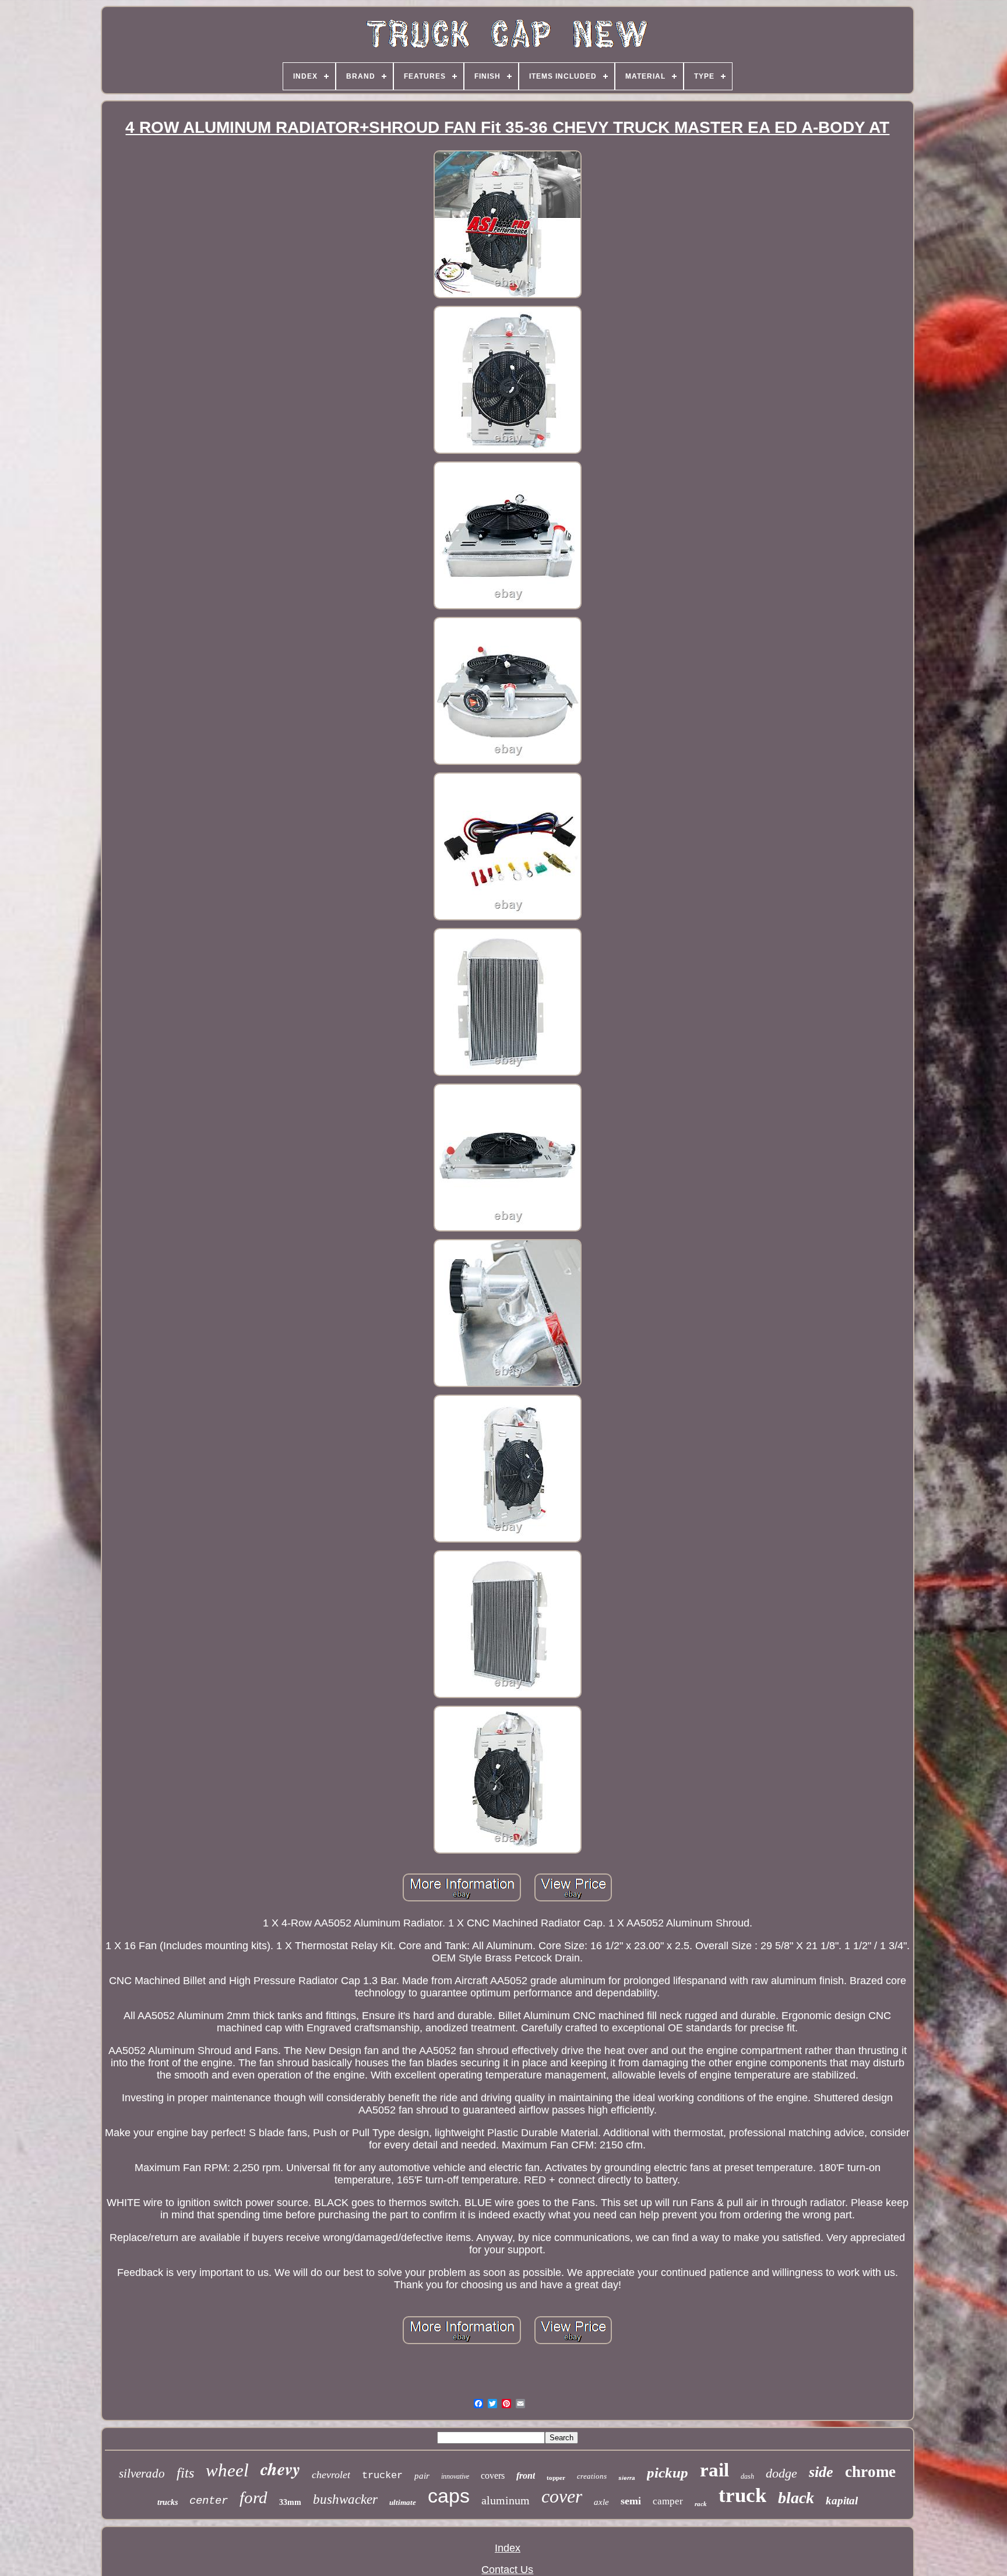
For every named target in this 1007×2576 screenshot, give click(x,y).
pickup (668, 2473)
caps (449, 2496)
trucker (382, 2476)
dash (747, 2476)
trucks (168, 2502)
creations (592, 2476)
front (526, 2476)
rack (701, 2504)
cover (562, 2496)
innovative (455, 2476)
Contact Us (507, 2570)
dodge (781, 2473)
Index (508, 2548)
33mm (290, 2502)
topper (556, 2478)
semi (631, 2501)
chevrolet (331, 2475)
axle (601, 2502)
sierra (627, 2478)
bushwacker (345, 2499)
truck (742, 2495)
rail (714, 2470)
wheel (227, 2470)
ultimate (403, 2502)
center (209, 2501)
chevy (280, 2469)
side (821, 2472)
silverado (142, 2473)
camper (668, 2501)
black (796, 2498)
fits (185, 2473)
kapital (842, 2501)
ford (253, 2497)
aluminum (506, 2500)
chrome (870, 2472)
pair (422, 2476)
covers (493, 2476)
